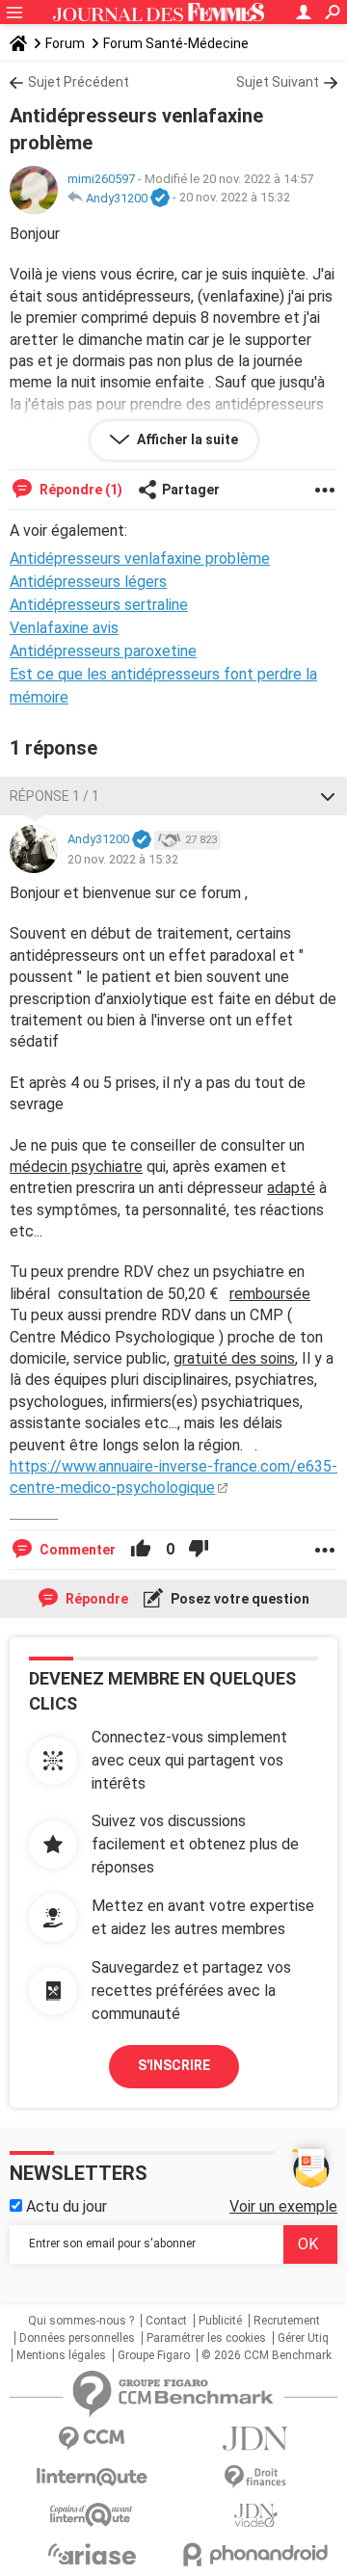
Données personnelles (77, 2338)
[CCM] (92, 2439)
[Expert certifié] (160, 199)
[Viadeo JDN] (255, 2516)
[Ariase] (92, 2554)
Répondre (95, 1599)
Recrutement (287, 2321)
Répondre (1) (80, 490)
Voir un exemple (283, 2206)
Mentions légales (61, 2355)
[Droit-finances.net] (255, 2477)
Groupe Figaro (154, 2355)
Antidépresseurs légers (88, 582)
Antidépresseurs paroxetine (103, 651)
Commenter (76, 1550)
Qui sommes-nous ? (81, 2321)
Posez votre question (239, 1599)
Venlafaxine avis (64, 628)
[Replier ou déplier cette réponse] (328, 796)
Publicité (220, 2321)
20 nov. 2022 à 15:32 (235, 198)
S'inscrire (174, 2065)
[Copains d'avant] (92, 2515)
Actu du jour (65, 2206)
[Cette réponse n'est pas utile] (199, 1550)
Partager (191, 490)
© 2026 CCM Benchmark (267, 2355)
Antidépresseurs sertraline (99, 605)
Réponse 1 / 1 (54, 796)
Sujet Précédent (79, 82)
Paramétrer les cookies (206, 2338)
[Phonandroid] (255, 2554)
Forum (65, 43)
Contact (166, 2321)
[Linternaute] (92, 2477)
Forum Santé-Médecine (176, 43)
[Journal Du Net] (255, 2439)
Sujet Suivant (278, 82)
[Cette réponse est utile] (141, 1550)
